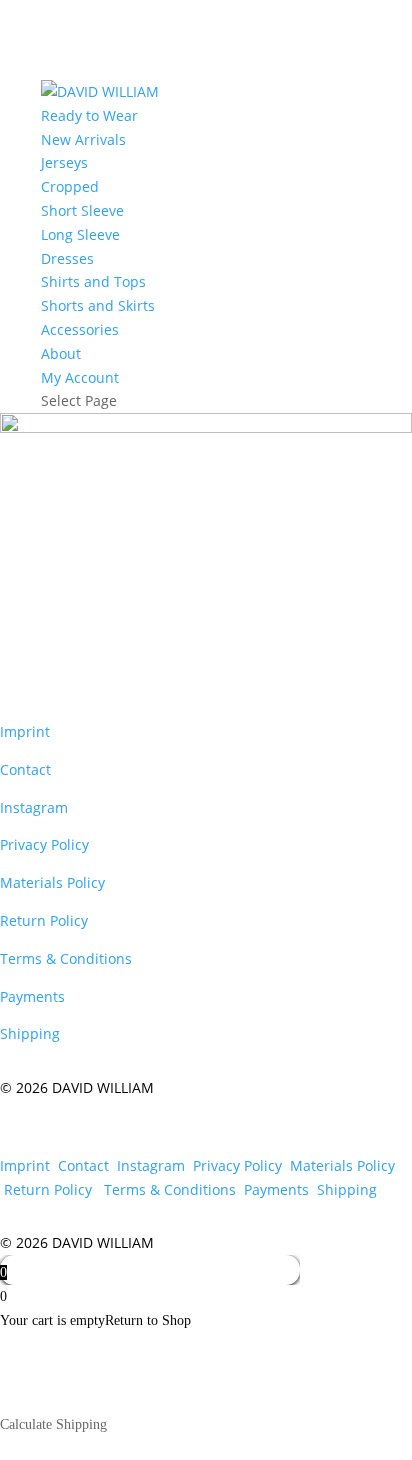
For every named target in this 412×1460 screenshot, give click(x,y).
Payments (32, 996)
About (61, 353)
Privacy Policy (44, 844)
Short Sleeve (82, 210)
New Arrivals (83, 139)
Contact (27, 769)
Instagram (34, 807)
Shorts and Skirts (98, 305)
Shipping (30, 1033)
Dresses (67, 258)
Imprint (25, 731)
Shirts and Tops (93, 281)
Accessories (80, 329)
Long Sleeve (80, 234)
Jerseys (64, 162)
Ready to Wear (89, 115)
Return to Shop (148, 1320)
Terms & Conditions (66, 958)
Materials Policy (54, 882)
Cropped (70, 186)
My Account (80, 377)
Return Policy (46, 920)
